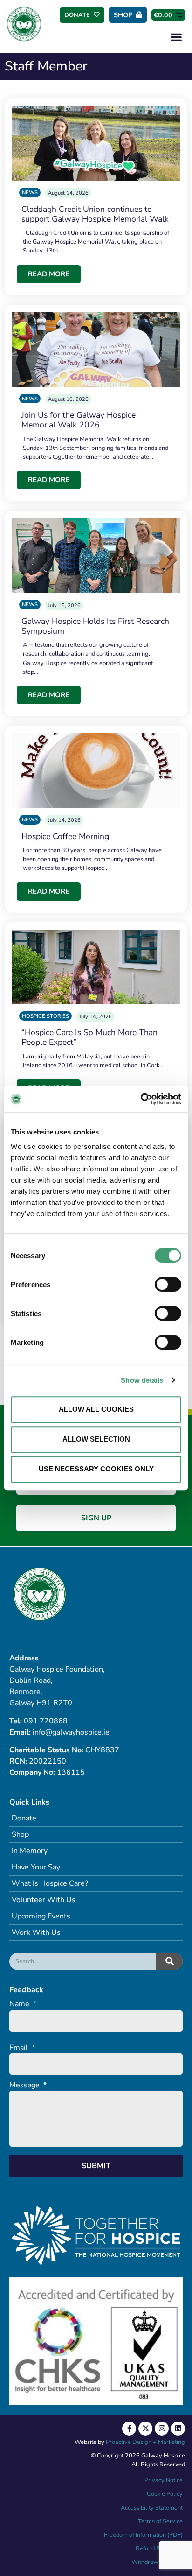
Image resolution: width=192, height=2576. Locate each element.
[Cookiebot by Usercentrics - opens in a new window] (141, 1099)
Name (23, 2004)
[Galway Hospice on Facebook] (129, 2429)
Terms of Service (160, 2521)
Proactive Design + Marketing (145, 2442)
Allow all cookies (96, 1409)
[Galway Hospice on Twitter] (145, 2429)
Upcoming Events (41, 1916)
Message (28, 2085)
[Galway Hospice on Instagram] (162, 2429)
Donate (24, 1818)
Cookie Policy (164, 2494)
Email (22, 2048)
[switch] (168, 1284)
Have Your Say (36, 1867)
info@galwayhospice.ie (71, 1732)
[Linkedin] (178, 2429)
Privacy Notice (164, 2480)
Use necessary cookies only (96, 1469)
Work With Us (36, 1932)
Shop (20, 1834)
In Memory (30, 1851)
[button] (176, 37)
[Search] (169, 1961)
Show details (142, 1380)
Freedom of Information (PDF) (143, 2535)
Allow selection (96, 1439)
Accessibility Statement (152, 2508)
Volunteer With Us (44, 1900)
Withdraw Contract (157, 2562)
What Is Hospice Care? (50, 1883)
